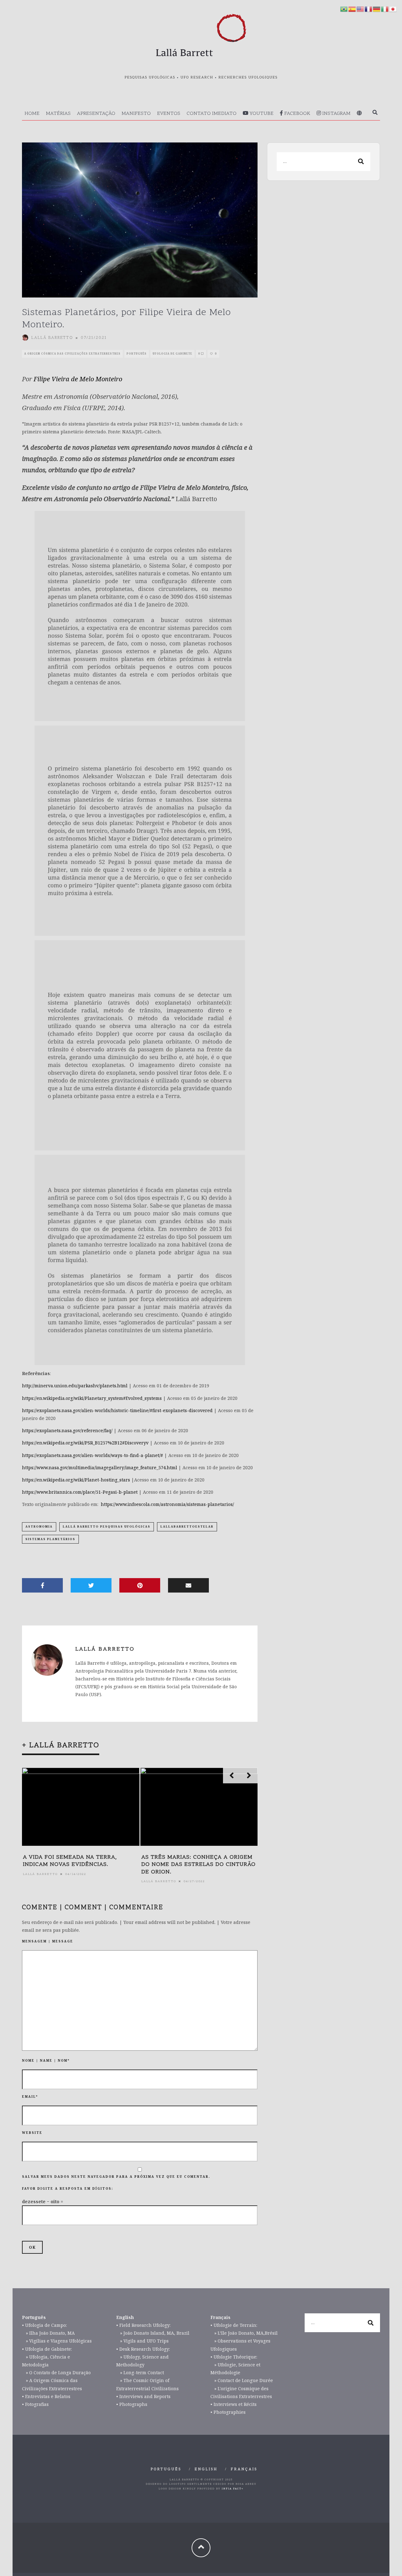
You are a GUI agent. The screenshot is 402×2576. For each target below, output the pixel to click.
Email (30, 2097)
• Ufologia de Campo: (44, 2325)
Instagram (336, 114)
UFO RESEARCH (197, 78)
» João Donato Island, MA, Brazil (153, 2333)
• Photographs (132, 2404)
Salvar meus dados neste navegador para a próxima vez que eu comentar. (116, 2177)
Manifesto (136, 114)
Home (32, 114)
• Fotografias (35, 2404)
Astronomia (39, 1526)
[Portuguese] (344, 9)
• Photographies (228, 2412)
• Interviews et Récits (234, 2404)
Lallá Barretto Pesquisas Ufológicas (107, 1526)
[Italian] (385, 9)
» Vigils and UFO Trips (142, 2341)
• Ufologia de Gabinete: (47, 2349)
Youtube (261, 114)
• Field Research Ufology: (143, 2325)
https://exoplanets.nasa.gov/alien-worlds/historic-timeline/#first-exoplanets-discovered (117, 1410)
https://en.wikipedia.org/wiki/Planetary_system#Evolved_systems (92, 1398)
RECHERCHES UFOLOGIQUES (248, 78)
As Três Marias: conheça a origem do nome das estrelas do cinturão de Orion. (198, 1865)
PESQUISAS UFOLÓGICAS (150, 78)
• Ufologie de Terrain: (234, 2325)
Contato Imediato (212, 114)
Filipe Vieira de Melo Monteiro (78, 379)
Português (137, 353)
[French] (369, 9)
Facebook (297, 114)
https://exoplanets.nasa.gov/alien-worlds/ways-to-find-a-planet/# (92, 1455)
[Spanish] (352, 9)
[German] (377, 9)
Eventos (169, 114)
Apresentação (96, 114)
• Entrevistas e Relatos (46, 2396)
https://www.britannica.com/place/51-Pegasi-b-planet (80, 1492)
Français (244, 2469)
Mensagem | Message (48, 1941)
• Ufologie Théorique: (234, 2357)
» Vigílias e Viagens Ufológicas (57, 2341)
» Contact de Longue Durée (242, 2380)
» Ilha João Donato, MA (48, 2333)
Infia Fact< (233, 2489)
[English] (361, 9)
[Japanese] (393, 9)
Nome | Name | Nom (46, 2060)
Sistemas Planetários (50, 1539)
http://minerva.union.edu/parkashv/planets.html (75, 1386)
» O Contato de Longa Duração (56, 2372)
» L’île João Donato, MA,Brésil (244, 2333)
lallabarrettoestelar (187, 1526)
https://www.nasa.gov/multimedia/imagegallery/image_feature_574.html (100, 1467)
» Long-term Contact (140, 2372)
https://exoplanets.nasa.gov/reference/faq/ (67, 1430)
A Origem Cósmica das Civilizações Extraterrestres (72, 353)
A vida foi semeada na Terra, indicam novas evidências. (70, 1861)
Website (32, 2133)
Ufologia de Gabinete (172, 353)
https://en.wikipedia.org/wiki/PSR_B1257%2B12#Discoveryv (85, 1443)
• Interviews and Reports (143, 2396)
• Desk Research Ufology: (143, 2349)
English (206, 2469)
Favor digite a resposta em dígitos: (68, 2188)
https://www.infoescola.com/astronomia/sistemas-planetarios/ (167, 1504)
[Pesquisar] (375, 113)
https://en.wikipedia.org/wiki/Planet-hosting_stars (76, 1480)
